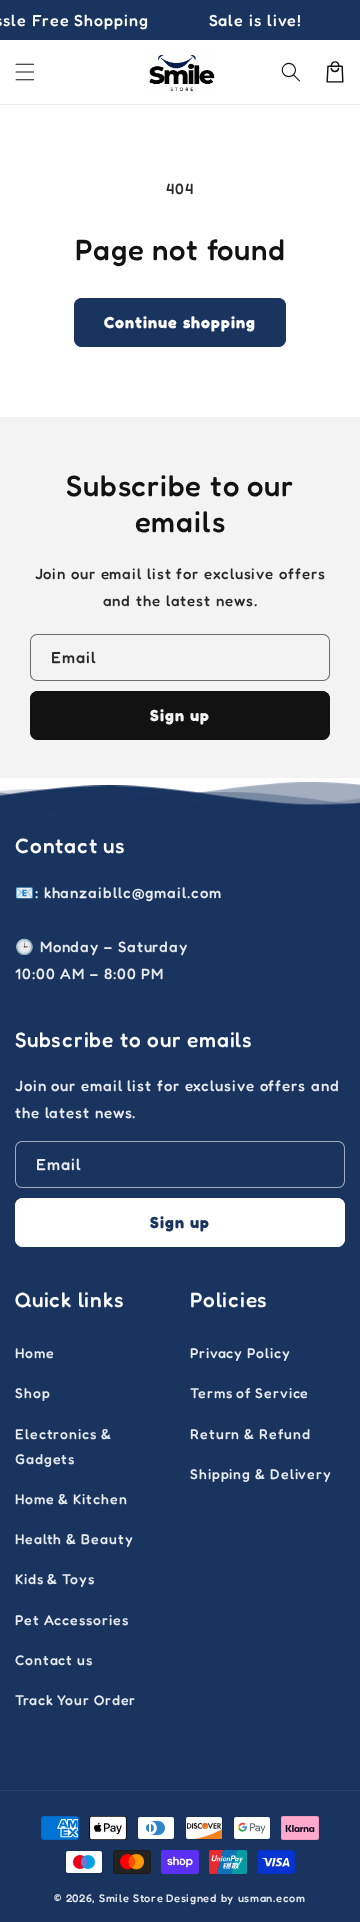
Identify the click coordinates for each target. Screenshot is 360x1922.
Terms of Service (249, 1392)
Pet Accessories (72, 1619)
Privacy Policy (240, 1352)
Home (35, 1352)
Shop (33, 1392)
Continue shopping (180, 322)
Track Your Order (75, 1699)
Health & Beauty (74, 1538)
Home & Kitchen (71, 1498)
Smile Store (131, 1898)
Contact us (54, 1659)
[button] (25, 72)
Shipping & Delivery (261, 1473)
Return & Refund (250, 1433)
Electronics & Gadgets (63, 1446)
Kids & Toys (55, 1578)
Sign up (180, 715)
